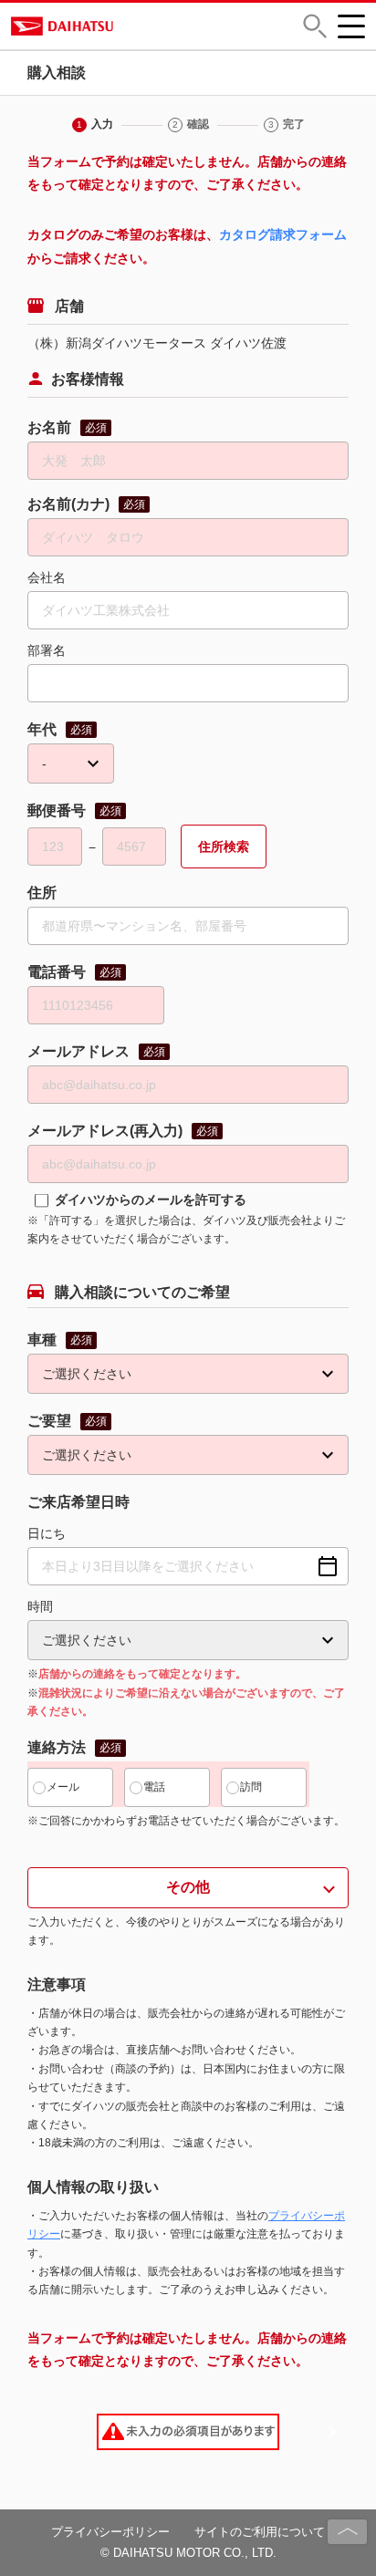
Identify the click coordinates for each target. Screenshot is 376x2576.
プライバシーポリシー (110, 2532)
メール (63, 1787)
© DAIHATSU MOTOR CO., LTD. (188, 2553)
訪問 (251, 1787)
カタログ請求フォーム (283, 234)
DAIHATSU (133, 26)
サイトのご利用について (260, 2532)
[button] (315, 26)
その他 (188, 1887)
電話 (154, 1787)
